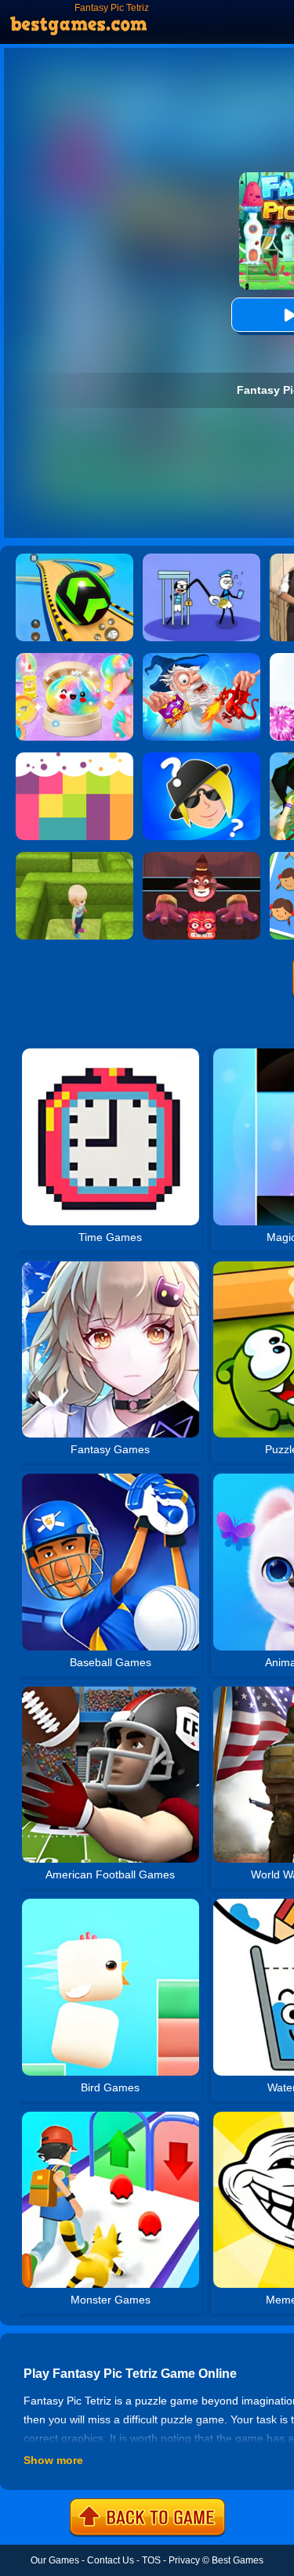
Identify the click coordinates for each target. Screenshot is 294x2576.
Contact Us (111, 2560)
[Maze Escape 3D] (74, 857)
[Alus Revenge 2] (201, 857)
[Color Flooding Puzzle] (74, 758)
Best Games (238, 2560)
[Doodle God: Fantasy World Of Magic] (201, 658)
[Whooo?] (201, 758)
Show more (53, 2460)
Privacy (184, 2560)
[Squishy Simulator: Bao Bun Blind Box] (74, 658)
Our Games (55, 2560)
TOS (151, 2560)
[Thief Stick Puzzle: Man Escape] (201, 559)
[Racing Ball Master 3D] (74, 559)
